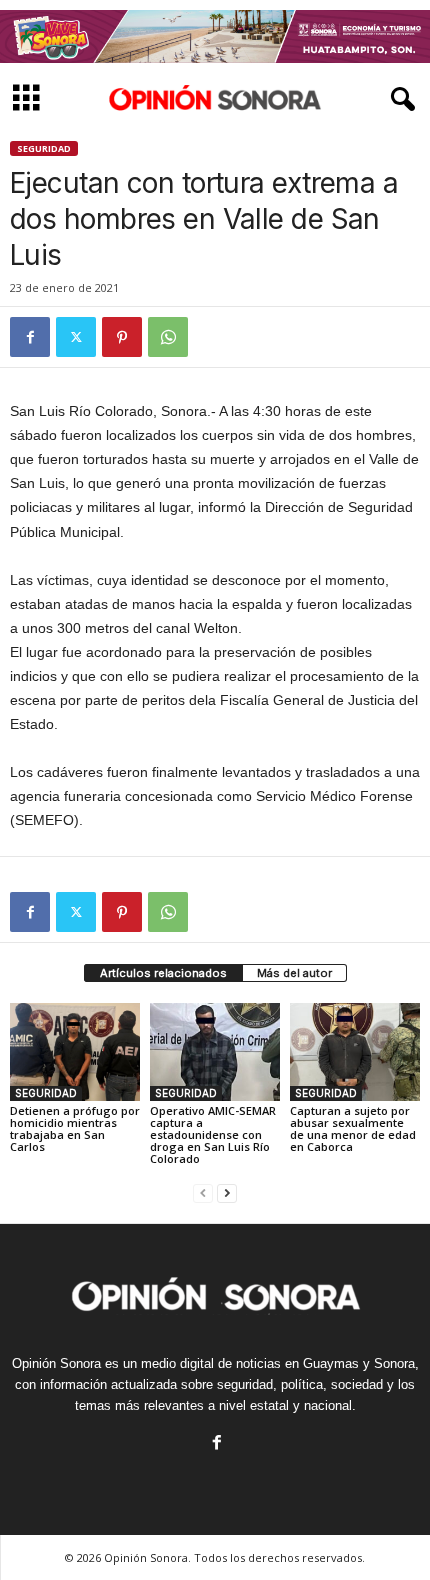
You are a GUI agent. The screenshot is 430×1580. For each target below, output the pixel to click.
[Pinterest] (122, 337)
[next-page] (227, 1192)
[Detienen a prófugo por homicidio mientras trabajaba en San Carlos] (75, 1051)
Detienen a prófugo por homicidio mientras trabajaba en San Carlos (75, 1128)
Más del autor (294, 973)
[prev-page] (203, 1192)
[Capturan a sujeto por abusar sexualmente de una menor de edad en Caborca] (355, 1051)
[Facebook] (30, 337)
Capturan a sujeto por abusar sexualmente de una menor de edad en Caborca (353, 1128)
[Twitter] (76, 337)
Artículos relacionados (163, 973)
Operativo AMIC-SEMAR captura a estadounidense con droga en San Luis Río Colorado (213, 1134)
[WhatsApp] (168, 337)
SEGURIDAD (44, 148)
